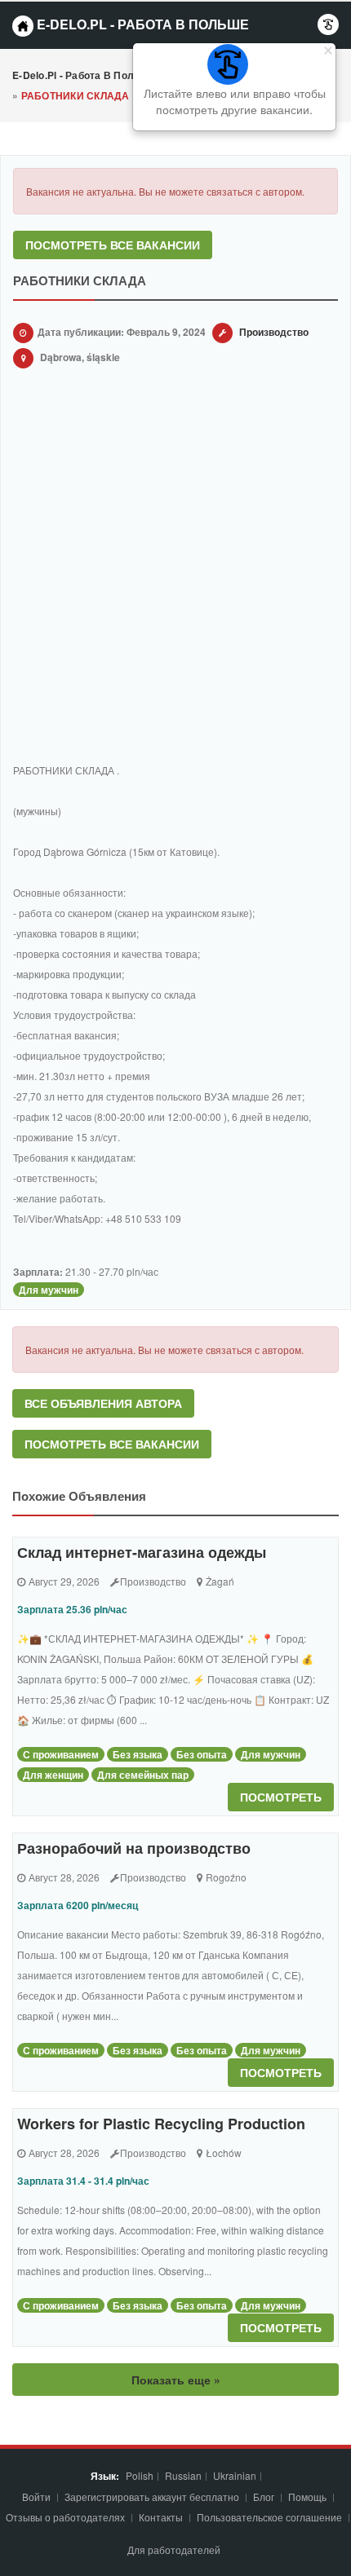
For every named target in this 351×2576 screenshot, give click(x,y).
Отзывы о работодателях (65, 2517)
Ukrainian (235, 2475)
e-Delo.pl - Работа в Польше (141, 24)
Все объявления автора (103, 1403)
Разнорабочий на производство (134, 1848)
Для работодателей (175, 2550)
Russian (183, 2475)
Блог (264, 2497)
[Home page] (23, 26)
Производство (274, 332)
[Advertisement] (175, 568)
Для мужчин (49, 1290)
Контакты (162, 2517)
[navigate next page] (328, 24)
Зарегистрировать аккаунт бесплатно (153, 2497)
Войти (38, 2497)
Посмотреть (281, 1797)
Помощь (307, 2497)
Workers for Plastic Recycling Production (161, 2124)
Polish (140, 2475)
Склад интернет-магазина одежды (142, 1552)
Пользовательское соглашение (271, 2517)
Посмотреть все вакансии (113, 245)
